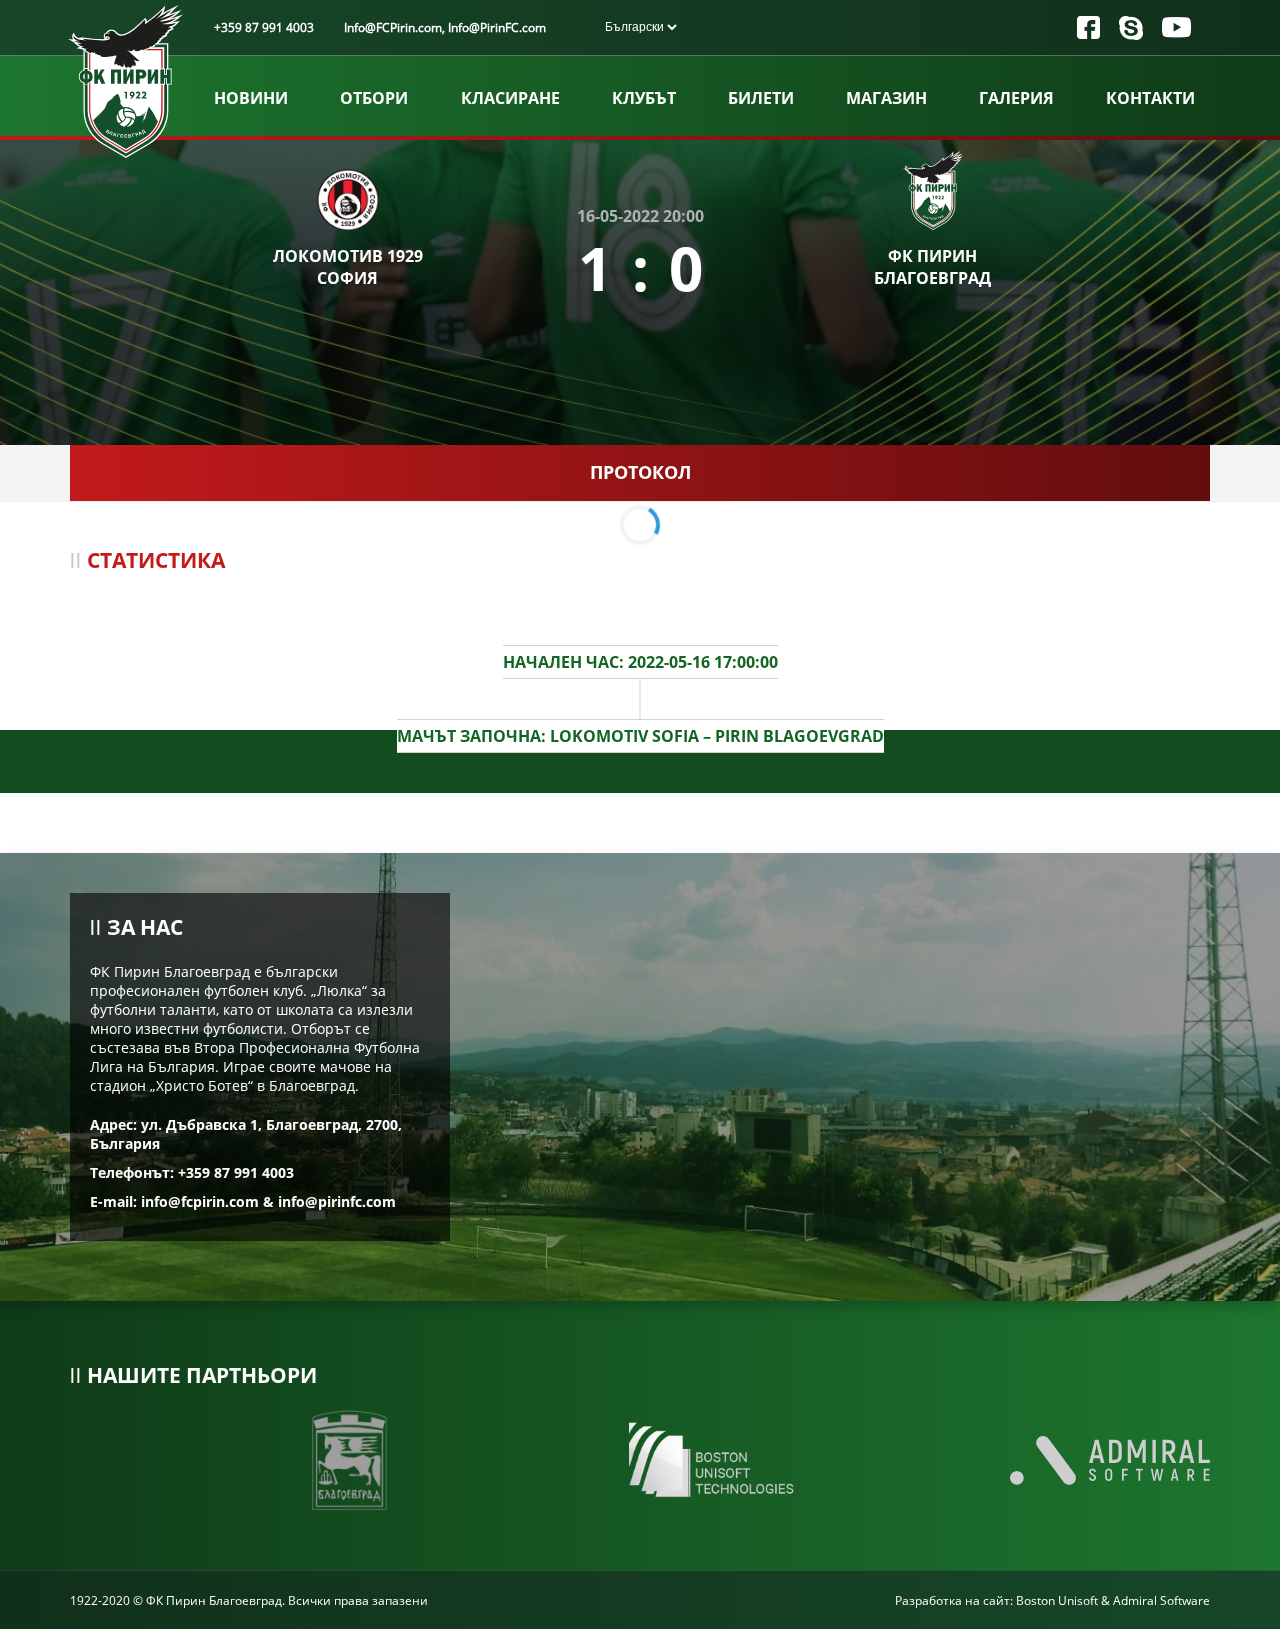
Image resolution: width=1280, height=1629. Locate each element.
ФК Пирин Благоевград (932, 267)
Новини (251, 98)
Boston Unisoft (1057, 1600)
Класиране (510, 98)
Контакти (1150, 98)
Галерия (1016, 98)
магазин (886, 98)
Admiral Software (1161, 1600)
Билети (761, 98)
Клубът (644, 98)
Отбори (374, 98)
